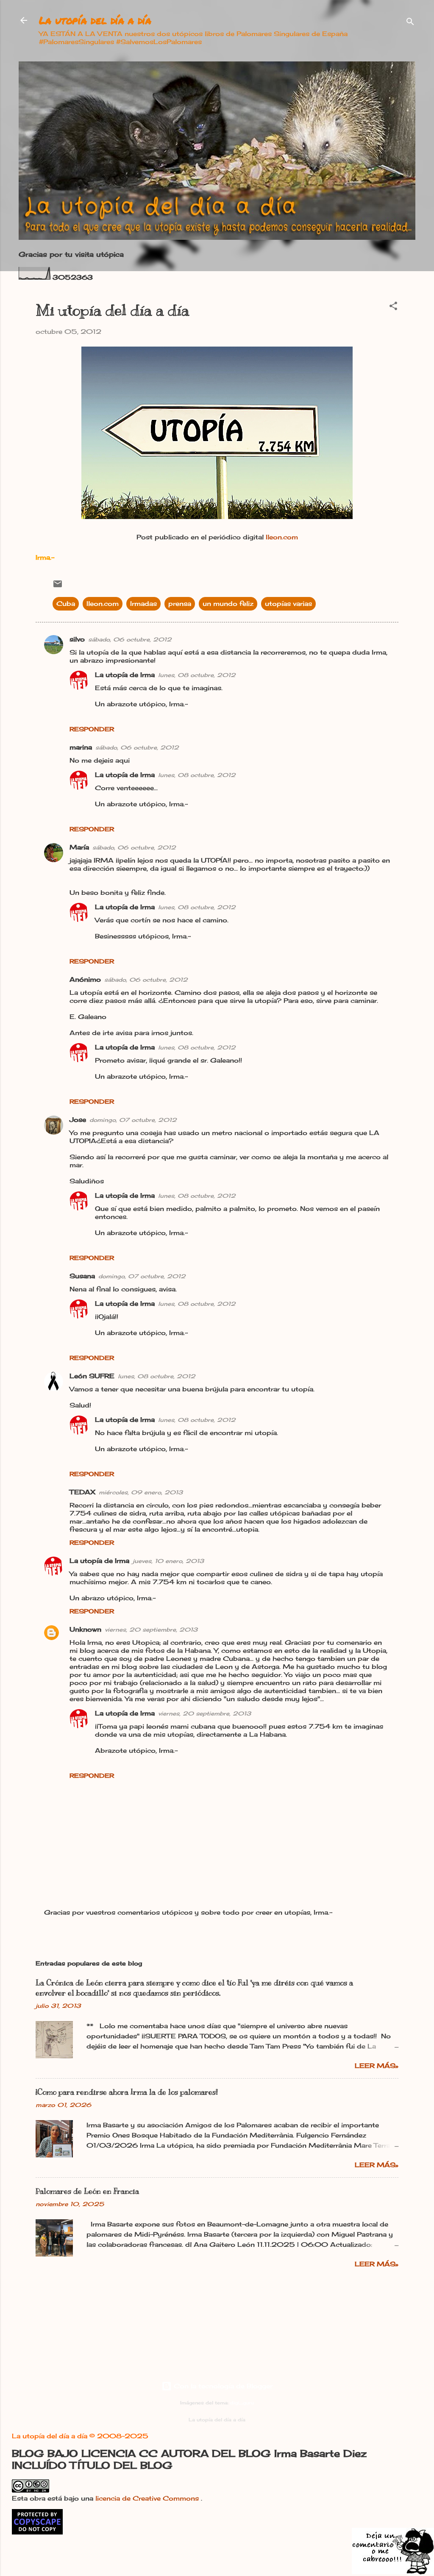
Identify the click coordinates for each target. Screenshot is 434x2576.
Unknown (85, 1629)
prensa (180, 604)
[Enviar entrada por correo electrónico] (58, 587)
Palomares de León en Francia (87, 2191)
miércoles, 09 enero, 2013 (141, 1492)
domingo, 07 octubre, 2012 (133, 1120)
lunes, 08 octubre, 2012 (197, 675)
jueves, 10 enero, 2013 (168, 1561)
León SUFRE (92, 1376)
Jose (78, 1120)
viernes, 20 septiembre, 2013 (151, 1629)
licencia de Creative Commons (148, 2498)
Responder (92, 729)
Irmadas (143, 604)
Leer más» (377, 2066)
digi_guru (242, 2403)
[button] (393, 307)
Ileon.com (282, 537)
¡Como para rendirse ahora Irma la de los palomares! (127, 2092)
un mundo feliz (228, 604)
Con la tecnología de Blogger (222, 2386)
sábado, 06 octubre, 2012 (130, 639)
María (79, 847)
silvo (77, 639)
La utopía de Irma (125, 675)
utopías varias (288, 604)
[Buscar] (410, 23)
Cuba (66, 604)
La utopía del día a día (95, 20)
